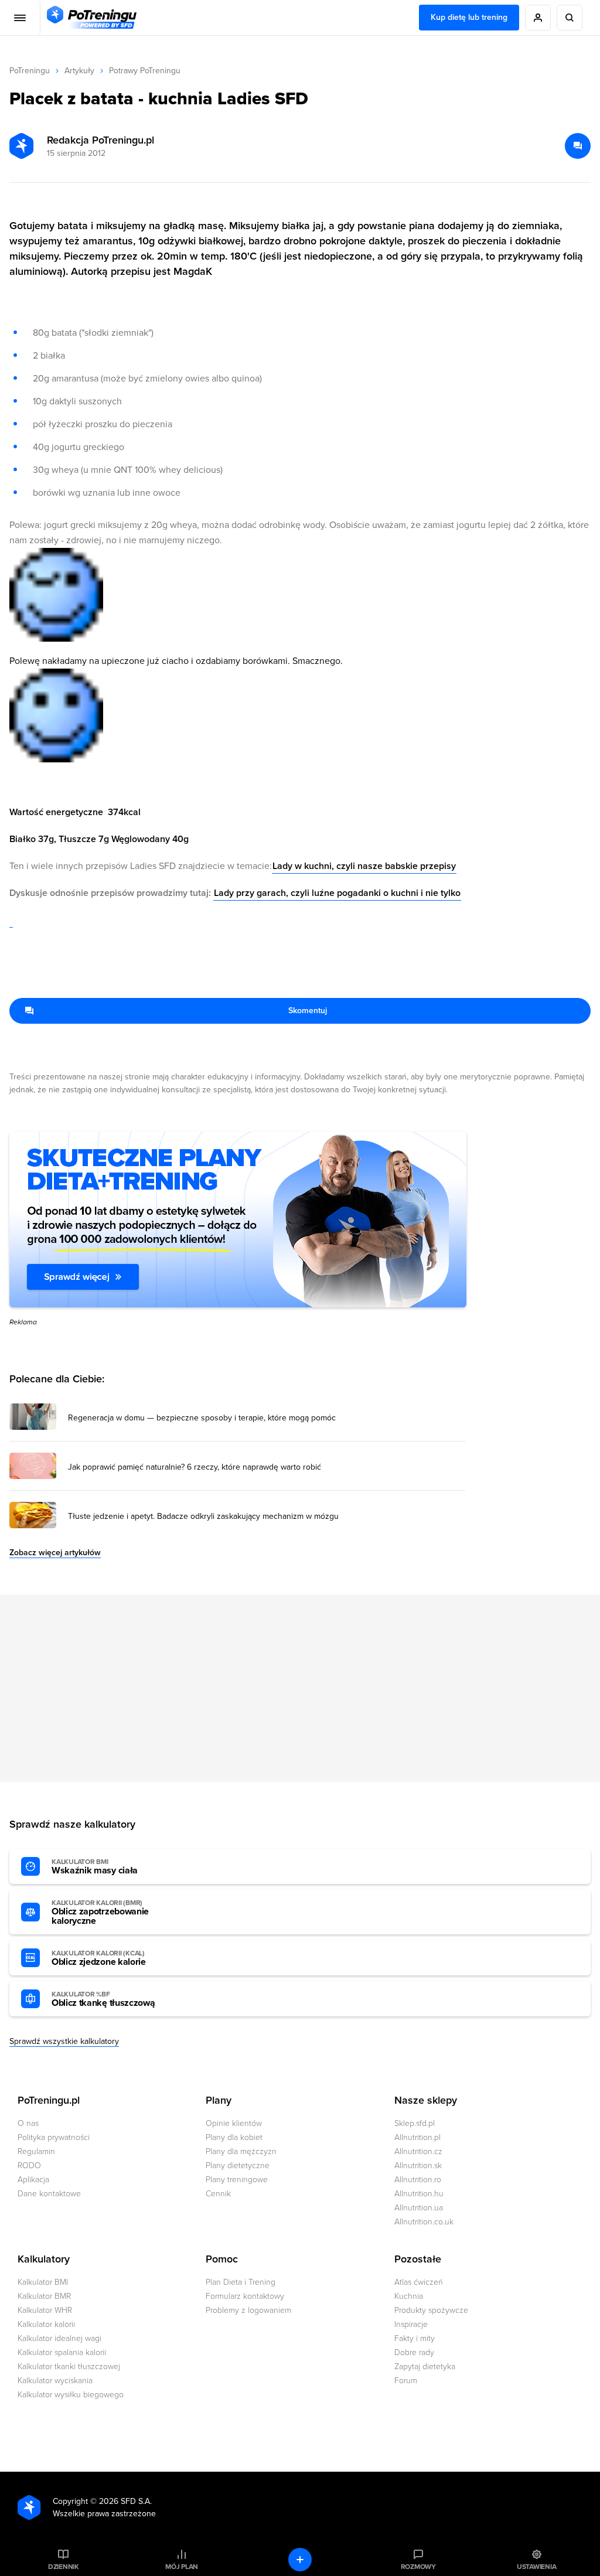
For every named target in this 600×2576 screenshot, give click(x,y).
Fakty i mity (415, 2338)
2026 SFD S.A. (125, 2501)
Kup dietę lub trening (469, 17)
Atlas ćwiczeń (419, 2282)
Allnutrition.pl (417, 2137)
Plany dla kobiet (234, 2137)
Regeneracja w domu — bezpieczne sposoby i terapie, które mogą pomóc (202, 1418)
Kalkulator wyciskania (55, 2381)
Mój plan (182, 2567)
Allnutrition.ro (418, 2180)
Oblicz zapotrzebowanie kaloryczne (100, 1913)
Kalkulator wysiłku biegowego (71, 2395)
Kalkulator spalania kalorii (62, 2352)
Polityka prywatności (54, 2137)
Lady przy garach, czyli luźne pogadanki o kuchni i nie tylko (337, 893)
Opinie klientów (234, 2123)
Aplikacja (33, 2180)
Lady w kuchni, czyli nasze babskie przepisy (364, 866)
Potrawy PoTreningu (145, 71)
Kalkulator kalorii (46, 2324)
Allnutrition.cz (418, 2151)
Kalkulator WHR (45, 2310)
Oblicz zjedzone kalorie (99, 1958)
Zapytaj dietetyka (425, 2367)
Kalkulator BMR (44, 2296)
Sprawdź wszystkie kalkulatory (64, 2041)
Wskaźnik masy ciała (95, 1867)
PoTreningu (30, 71)
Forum (406, 2381)
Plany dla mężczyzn (241, 2151)
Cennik (218, 2194)
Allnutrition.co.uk (424, 2222)
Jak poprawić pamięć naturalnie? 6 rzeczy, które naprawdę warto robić (195, 1467)
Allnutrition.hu (419, 2194)
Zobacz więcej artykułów (55, 1553)
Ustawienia (537, 2567)
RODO (29, 2166)
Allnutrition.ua (419, 2208)
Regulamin (36, 2151)
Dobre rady (414, 2352)
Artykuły (79, 71)
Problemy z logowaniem (248, 2310)
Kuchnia (409, 2296)
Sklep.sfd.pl (415, 2123)
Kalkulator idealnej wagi (59, 2338)
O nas (28, 2123)
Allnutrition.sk (418, 2166)
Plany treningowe (237, 2180)
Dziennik (64, 2567)
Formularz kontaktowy (245, 2296)
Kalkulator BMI (43, 2282)
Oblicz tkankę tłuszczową (103, 1999)
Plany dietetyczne (238, 2166)
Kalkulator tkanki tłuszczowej (69, 2367)
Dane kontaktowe (49, 2194)
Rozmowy (418, 2567)
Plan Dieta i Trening (241, 2282)
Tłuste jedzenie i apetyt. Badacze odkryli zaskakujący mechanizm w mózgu (203, 1517)
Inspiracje (411, 2324)
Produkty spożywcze (431, 2310)
